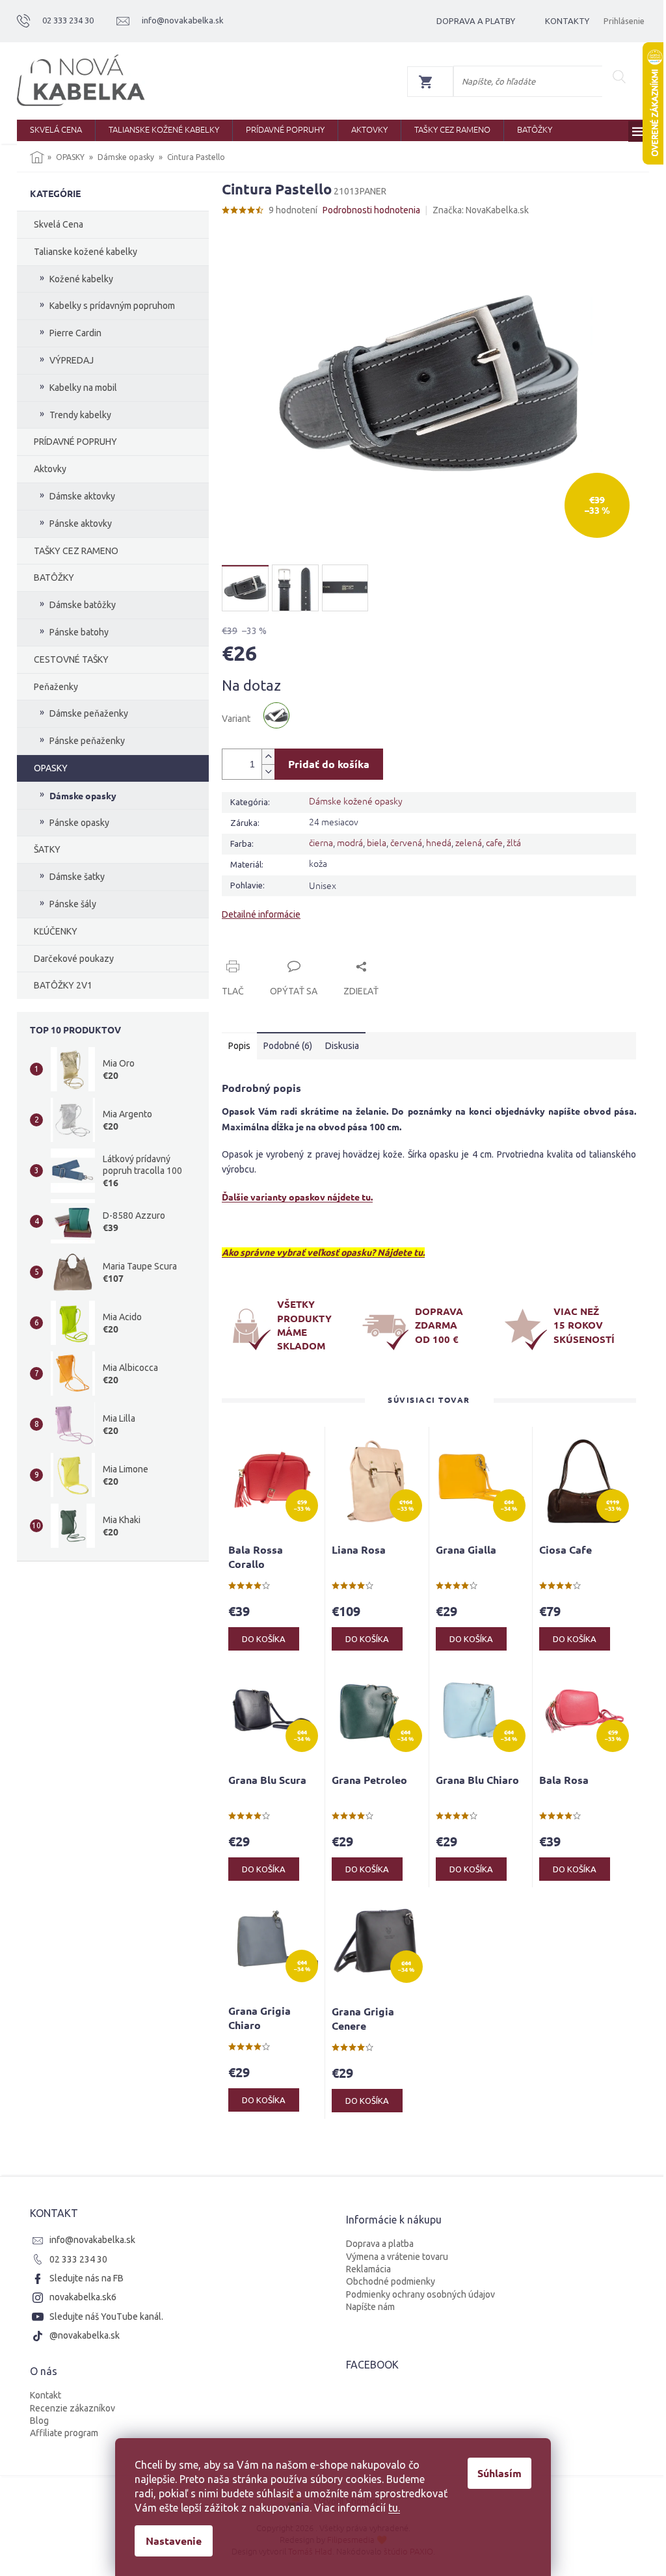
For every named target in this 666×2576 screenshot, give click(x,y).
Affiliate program (64, 2433)
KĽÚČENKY (56, 931)
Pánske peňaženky (87, 741)
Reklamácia (368, 2269)
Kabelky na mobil (83, 388)
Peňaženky (56, 687)
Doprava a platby (476, 21)
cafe (494, 842)
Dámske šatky (77, 877)
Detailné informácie (261, 914)
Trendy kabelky (80, 415)
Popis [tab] (239, 1046)
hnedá (439, 842)
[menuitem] (56, 130)
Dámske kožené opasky (356, 801)
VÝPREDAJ (72, 360)
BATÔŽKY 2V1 (63, 985)
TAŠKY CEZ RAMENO (76, 551)
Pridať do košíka (329, 764)
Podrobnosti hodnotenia (371, 210)
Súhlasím (499, 2473)
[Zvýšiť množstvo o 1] (268, 757)
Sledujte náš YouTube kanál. (106, 2317)
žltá (514, 842)
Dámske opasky (83, 795)
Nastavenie (174, 2541)
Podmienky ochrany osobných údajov (420, 2294)
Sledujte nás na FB (87, 2278)
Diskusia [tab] (342, 1046)
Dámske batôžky (83, 605)
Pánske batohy (79, 632)
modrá (350, 842)
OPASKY (51, 768)
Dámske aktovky (82, 496)
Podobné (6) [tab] (288, 1046)
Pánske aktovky (81, 524)
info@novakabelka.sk (92, 2240)
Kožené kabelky (81, 279)
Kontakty (567, 21)
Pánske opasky (79, 823)
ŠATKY (47, 849)
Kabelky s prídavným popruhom (112, 306)
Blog (39, 2421)
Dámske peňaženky (89, 713)
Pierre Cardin (75, 333)
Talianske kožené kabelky (86, 252)
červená (406, 842)
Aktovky (50, 469)
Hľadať (619, 77)
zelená (469, 842)
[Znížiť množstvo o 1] (268, 772)
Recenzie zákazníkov (73, 2408)
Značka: (481, 210)
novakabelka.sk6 (83, 2297)
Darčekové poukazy (74, 959)
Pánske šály (73, 904)
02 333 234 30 (78, 2259)
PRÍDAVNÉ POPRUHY (75, 442)
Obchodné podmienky (391, 2281)
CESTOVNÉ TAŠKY (71, 659)
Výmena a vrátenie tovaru (397, 2257)
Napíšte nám (370, 2307)
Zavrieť (310, 951)
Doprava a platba (380, 2244)
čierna (321, 842)
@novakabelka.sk (85, 2335)
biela (377, 842)
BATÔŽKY (54, 578)
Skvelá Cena (59, 224)
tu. (394, 2508)
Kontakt (46, 2395)
